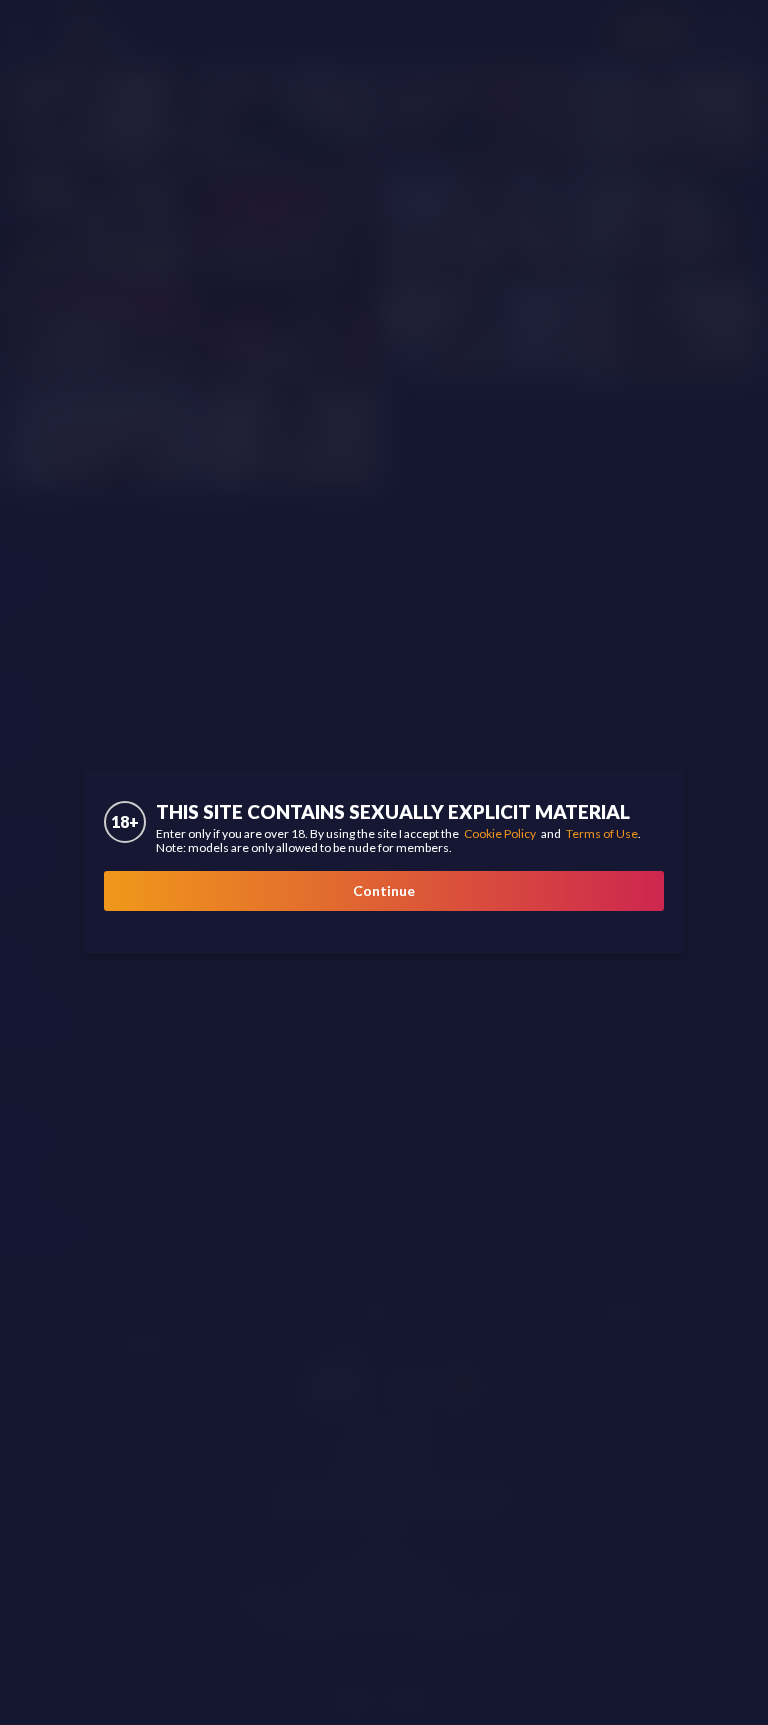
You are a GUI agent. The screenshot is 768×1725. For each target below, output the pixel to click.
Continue (384, 890)
